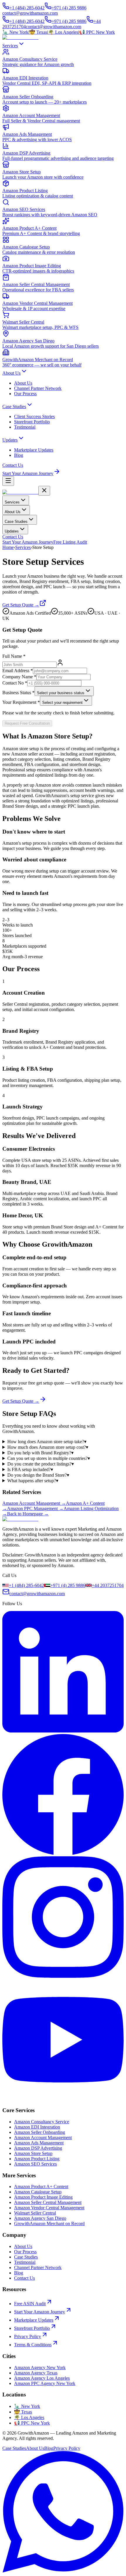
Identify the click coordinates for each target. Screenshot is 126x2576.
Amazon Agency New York (40, 2368)
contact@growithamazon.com (30, 13)
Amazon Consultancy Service (42, 2122)
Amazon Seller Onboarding (40, 2132)
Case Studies (14, 406)
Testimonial (25, 427)
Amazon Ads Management (39, 2143)
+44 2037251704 (108, 1585)
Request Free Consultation (27, 723)
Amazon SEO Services (35, 2164)
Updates (10, 440)
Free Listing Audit (70, 542)
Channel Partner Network (38, 388)
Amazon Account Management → (34, 1503)
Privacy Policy (28, 2336)
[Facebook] (63, 1854)
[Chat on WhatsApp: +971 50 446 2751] (63, 2571)
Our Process (25, 394)
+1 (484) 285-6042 (27, 8)
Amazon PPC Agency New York (45, 2383)
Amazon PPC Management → (35, 1508)
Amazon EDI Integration (37, 2127)
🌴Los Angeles (63, 32)
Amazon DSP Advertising (38, 2148)
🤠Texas (38, 32)
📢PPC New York (97, 32)
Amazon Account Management (43, 2138)
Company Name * (19, 677)
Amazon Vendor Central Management (49, 2208)
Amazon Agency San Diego (40, 2218)
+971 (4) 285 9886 (69, 8)
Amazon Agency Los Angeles (42, 2378)
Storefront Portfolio (32, 422)
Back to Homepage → (28, 1514)
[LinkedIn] (63, 1731)
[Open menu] (8, 481)
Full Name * (14, 656)
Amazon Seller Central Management (48, 2202)
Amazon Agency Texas (36, 2373)
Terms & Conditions (33, 2345)
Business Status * (18, 693)
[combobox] (64, 691)
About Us (11, 373)
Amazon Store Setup (33, 2153)
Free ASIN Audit (30, 2304)
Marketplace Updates (34, 450)
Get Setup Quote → (21, 605)
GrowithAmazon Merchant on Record (49, 2223)
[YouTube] (63, 2099)
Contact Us (13, 465)
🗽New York (15, 32)
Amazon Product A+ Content (41, 2187)
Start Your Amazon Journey (28, 473)
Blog (19, 455)
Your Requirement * (21, 702)
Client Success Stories (34, 416)
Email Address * (18, 671)
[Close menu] (44, 491)
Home (8, 547)
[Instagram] (63, 1976)
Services (10, 46)
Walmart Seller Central (35, 2213)
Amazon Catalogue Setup (38, 2192)
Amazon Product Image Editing (43, 2197)
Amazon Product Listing (37, 2159)
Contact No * (15, 683)
